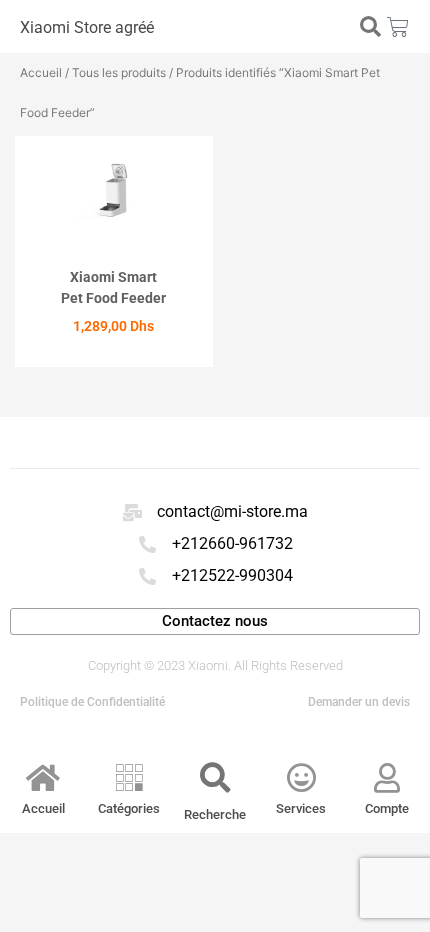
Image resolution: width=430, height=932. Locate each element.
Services (301, 808)
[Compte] (387, 778)
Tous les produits (119, 72)
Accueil (41, 72)
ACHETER (113, 360)
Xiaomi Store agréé (87, 27)
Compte (387, 808)
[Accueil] (43, 778)
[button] (369, 26)
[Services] (301, 778)
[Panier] (398, 27)
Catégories (129, 808)
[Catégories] (129, 778)
